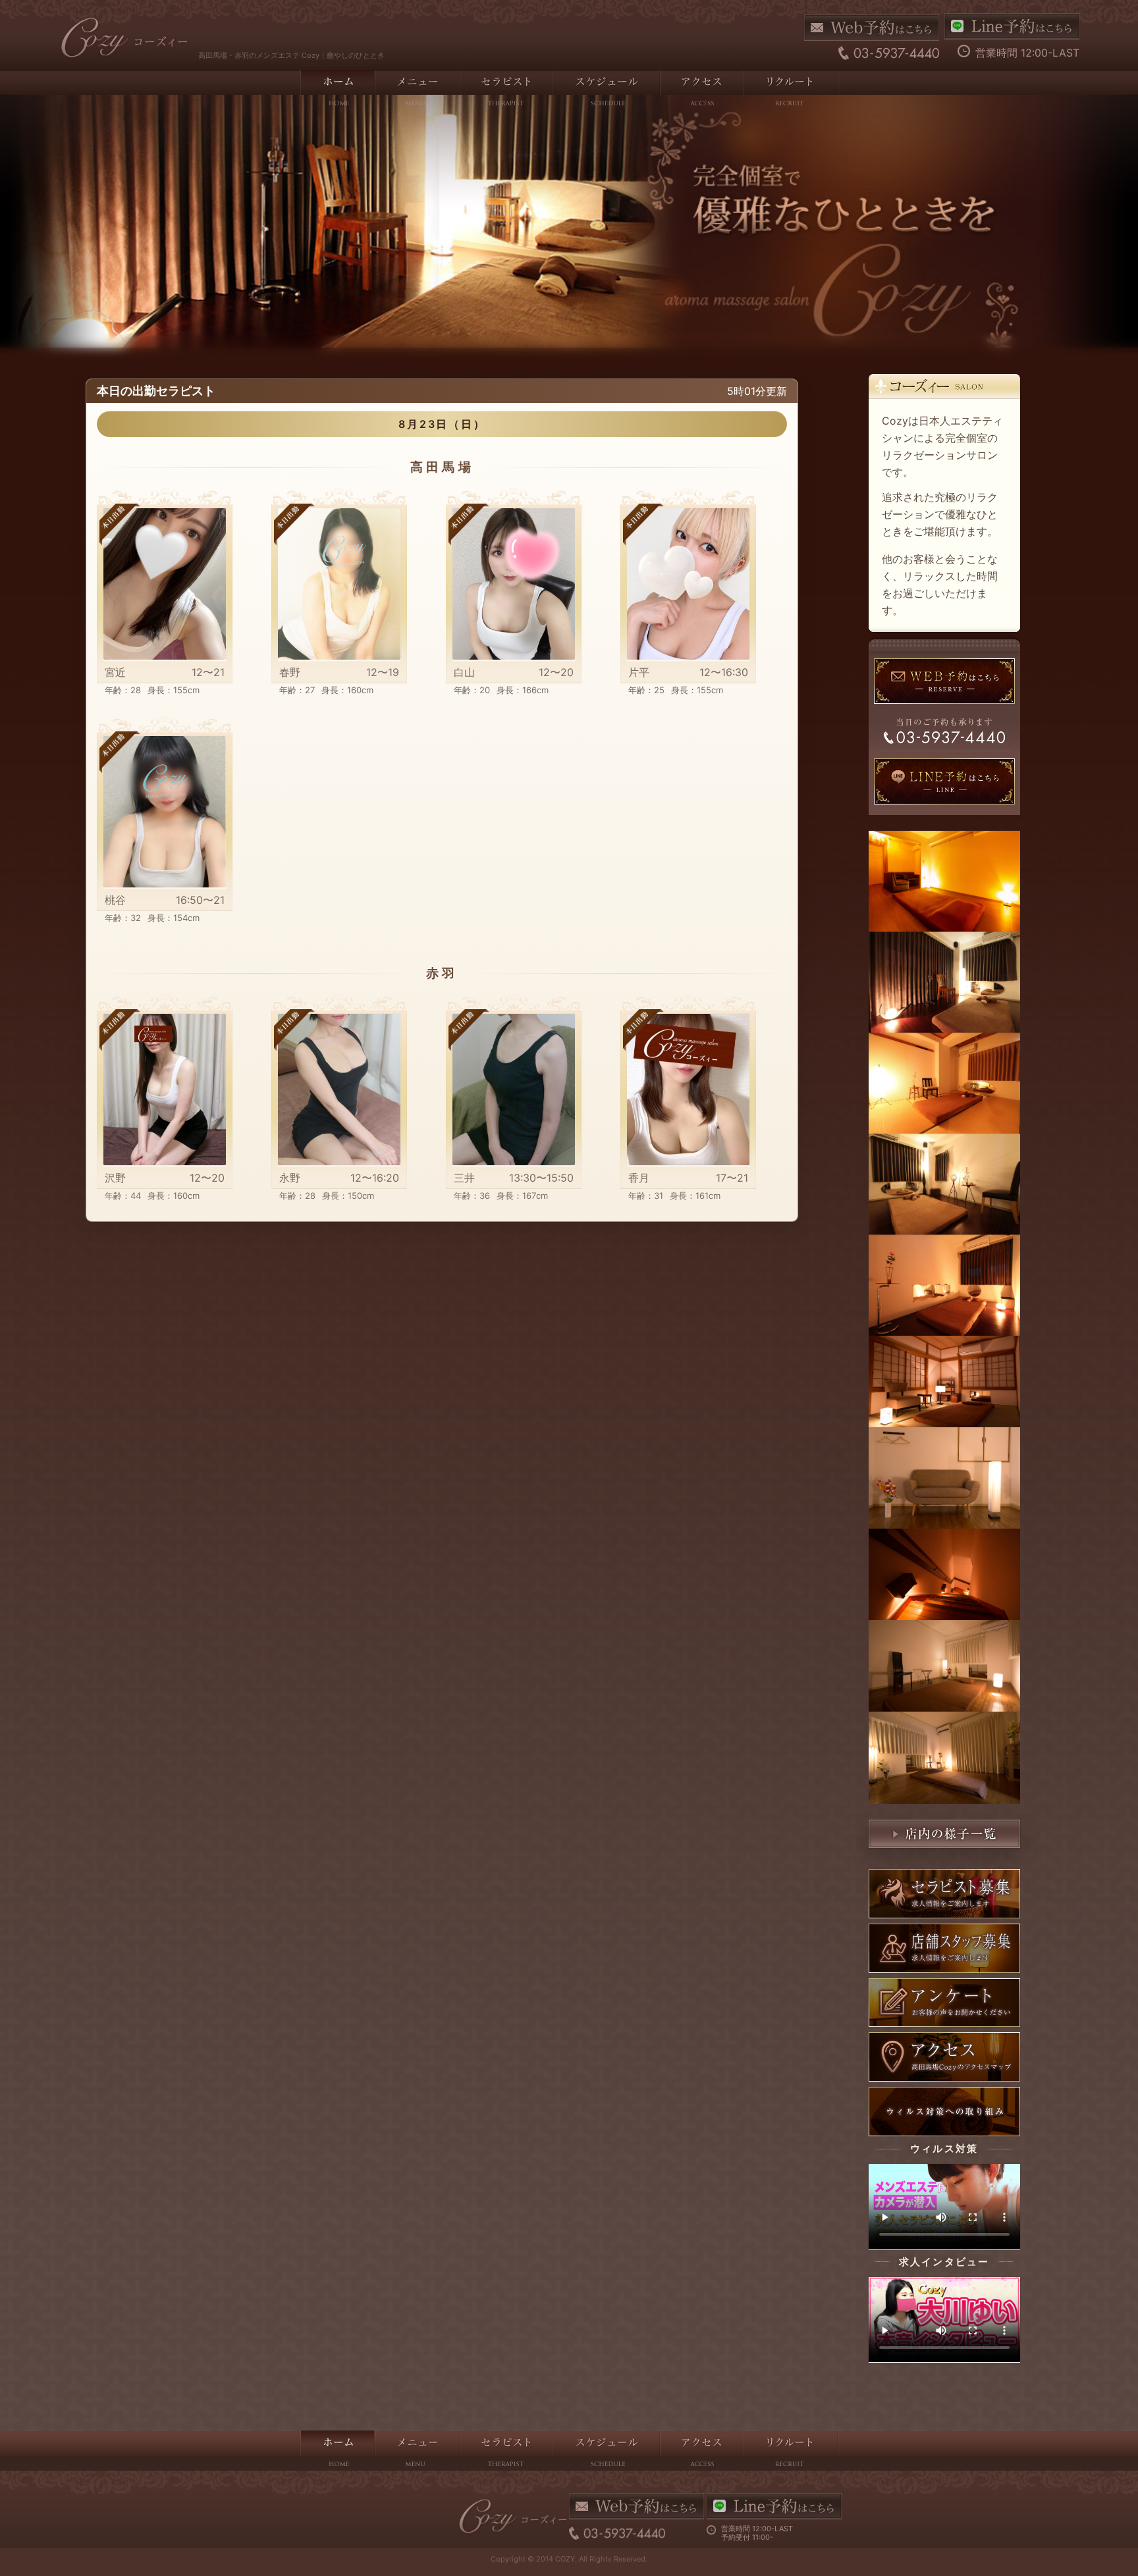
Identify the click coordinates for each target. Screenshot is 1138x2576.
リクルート (791, 90)
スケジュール (606, 90)
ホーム (337, 90)
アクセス (701, 90)
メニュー (417, 90)
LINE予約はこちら (1012, 26)
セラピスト (505, 90)
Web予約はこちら (872, 28)
